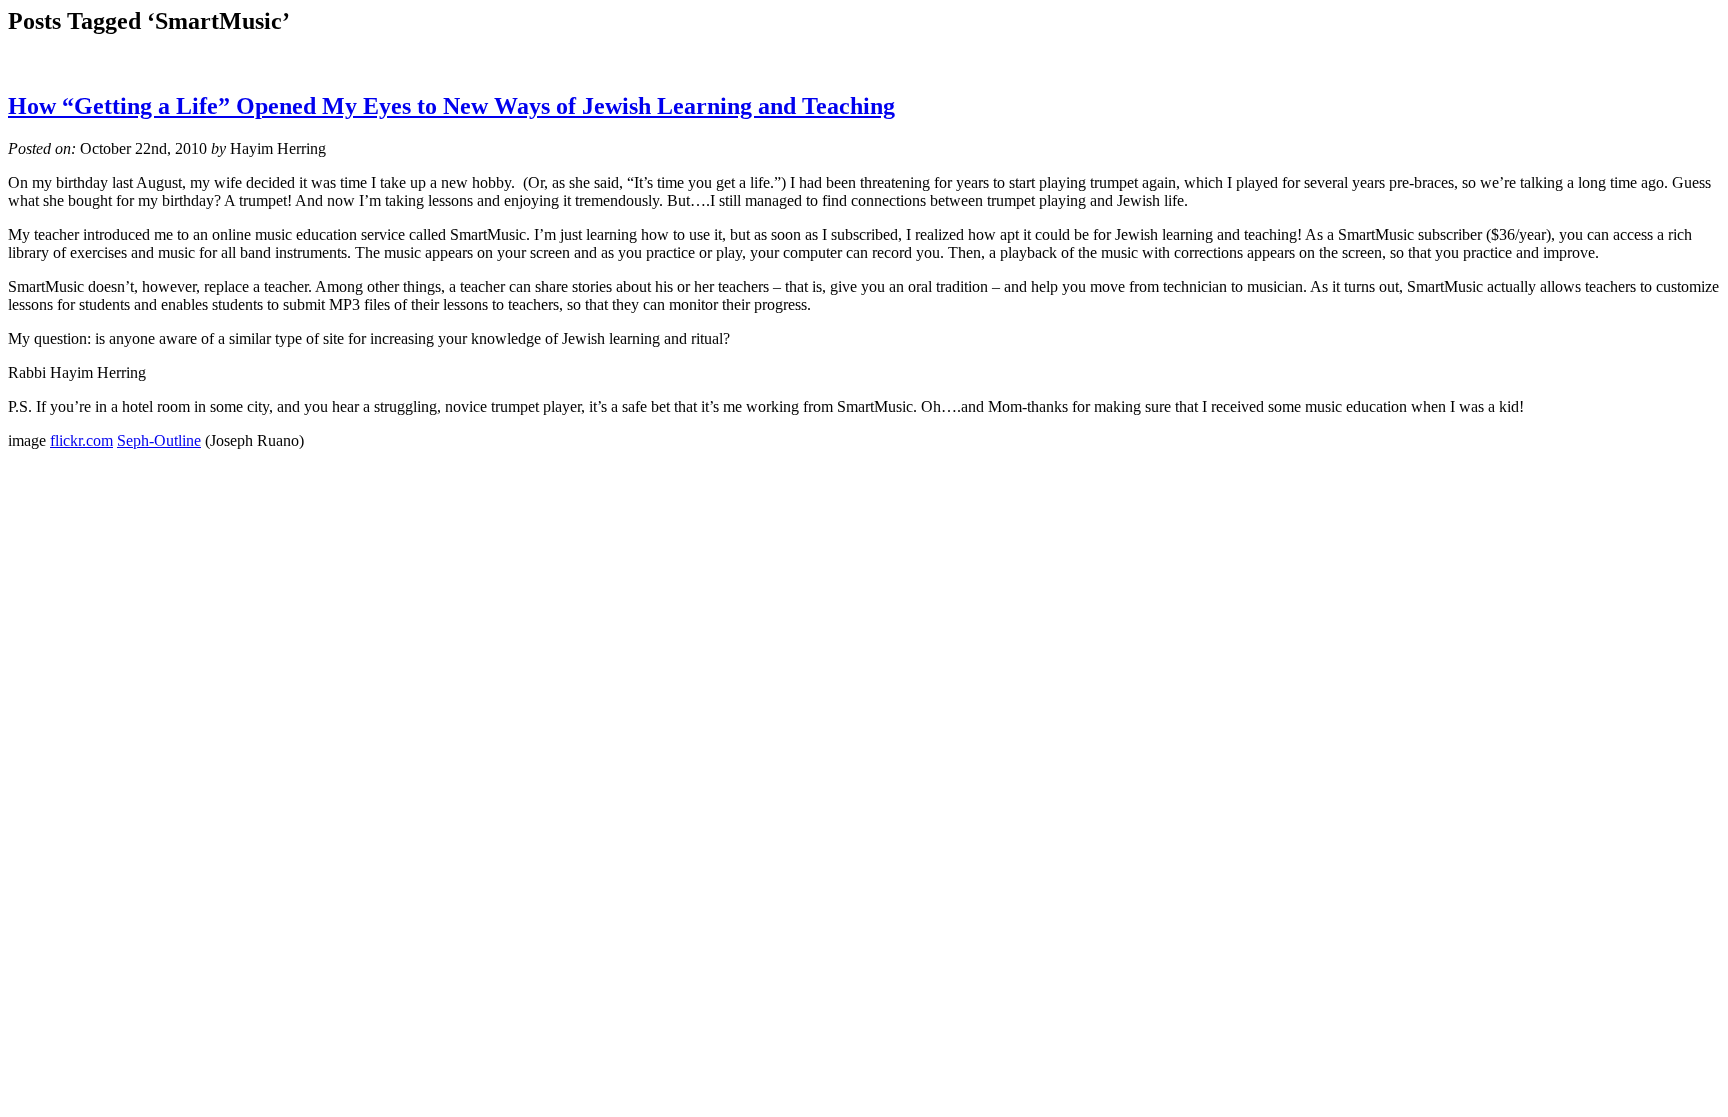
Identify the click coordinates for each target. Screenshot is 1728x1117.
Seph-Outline (159, 440)
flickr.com (81, 440)
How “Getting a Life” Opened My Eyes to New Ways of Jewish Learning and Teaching (451, 106)
